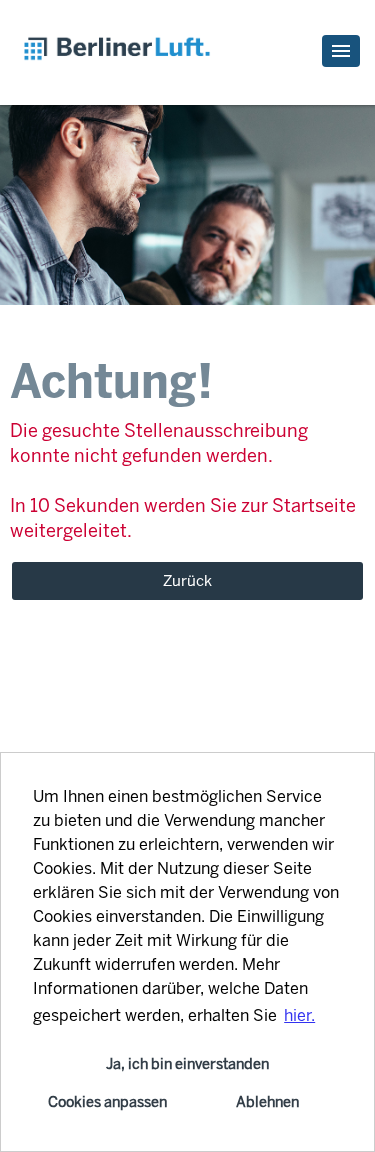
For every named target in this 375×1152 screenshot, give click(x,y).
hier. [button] (299, 1015)
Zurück (187, 581)
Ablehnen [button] (267, 1102)
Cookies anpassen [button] (107, 1102)
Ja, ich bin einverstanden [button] (187, 1064)
